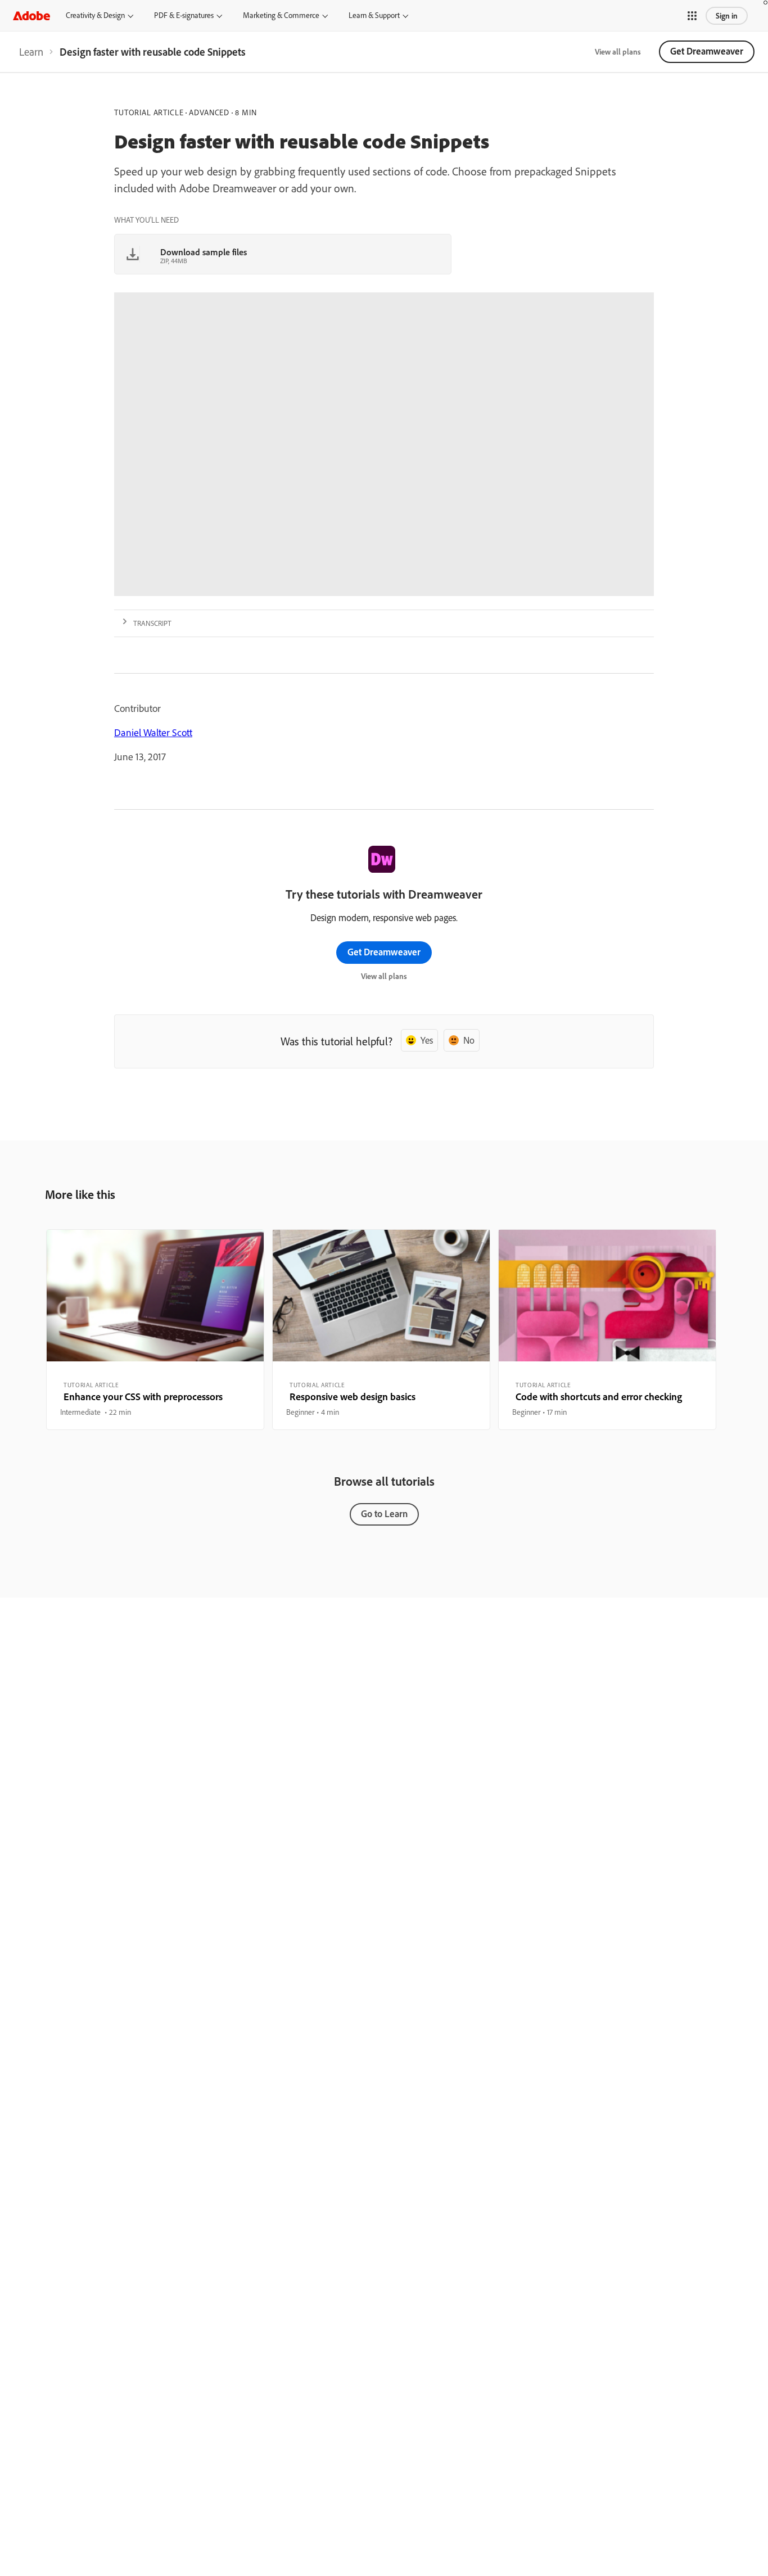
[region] (155, 1329)
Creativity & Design (95, 15)
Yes (427, 1040)
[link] (31, 52)
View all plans (618, 52)
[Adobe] (31, 15)
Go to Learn (384, 1513)
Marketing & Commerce (281, 15)
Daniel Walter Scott (153, 732)
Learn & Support (374, 15)
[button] (692, 16)
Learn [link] (31, 52)
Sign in (727, 16)
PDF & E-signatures (184, 15)
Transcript (152, 623)
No (469, 1040)
